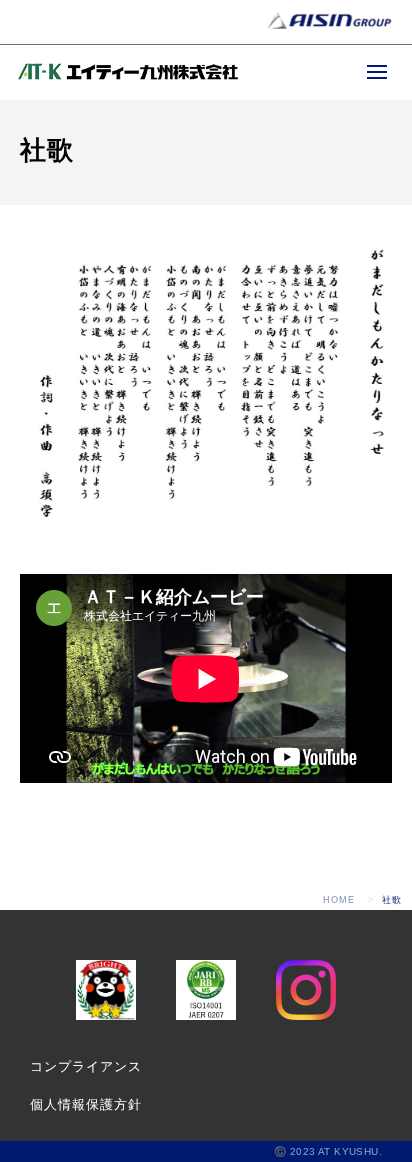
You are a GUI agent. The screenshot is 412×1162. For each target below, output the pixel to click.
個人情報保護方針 (86, 1104)
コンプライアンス (86, 1066)
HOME (339, 900)
